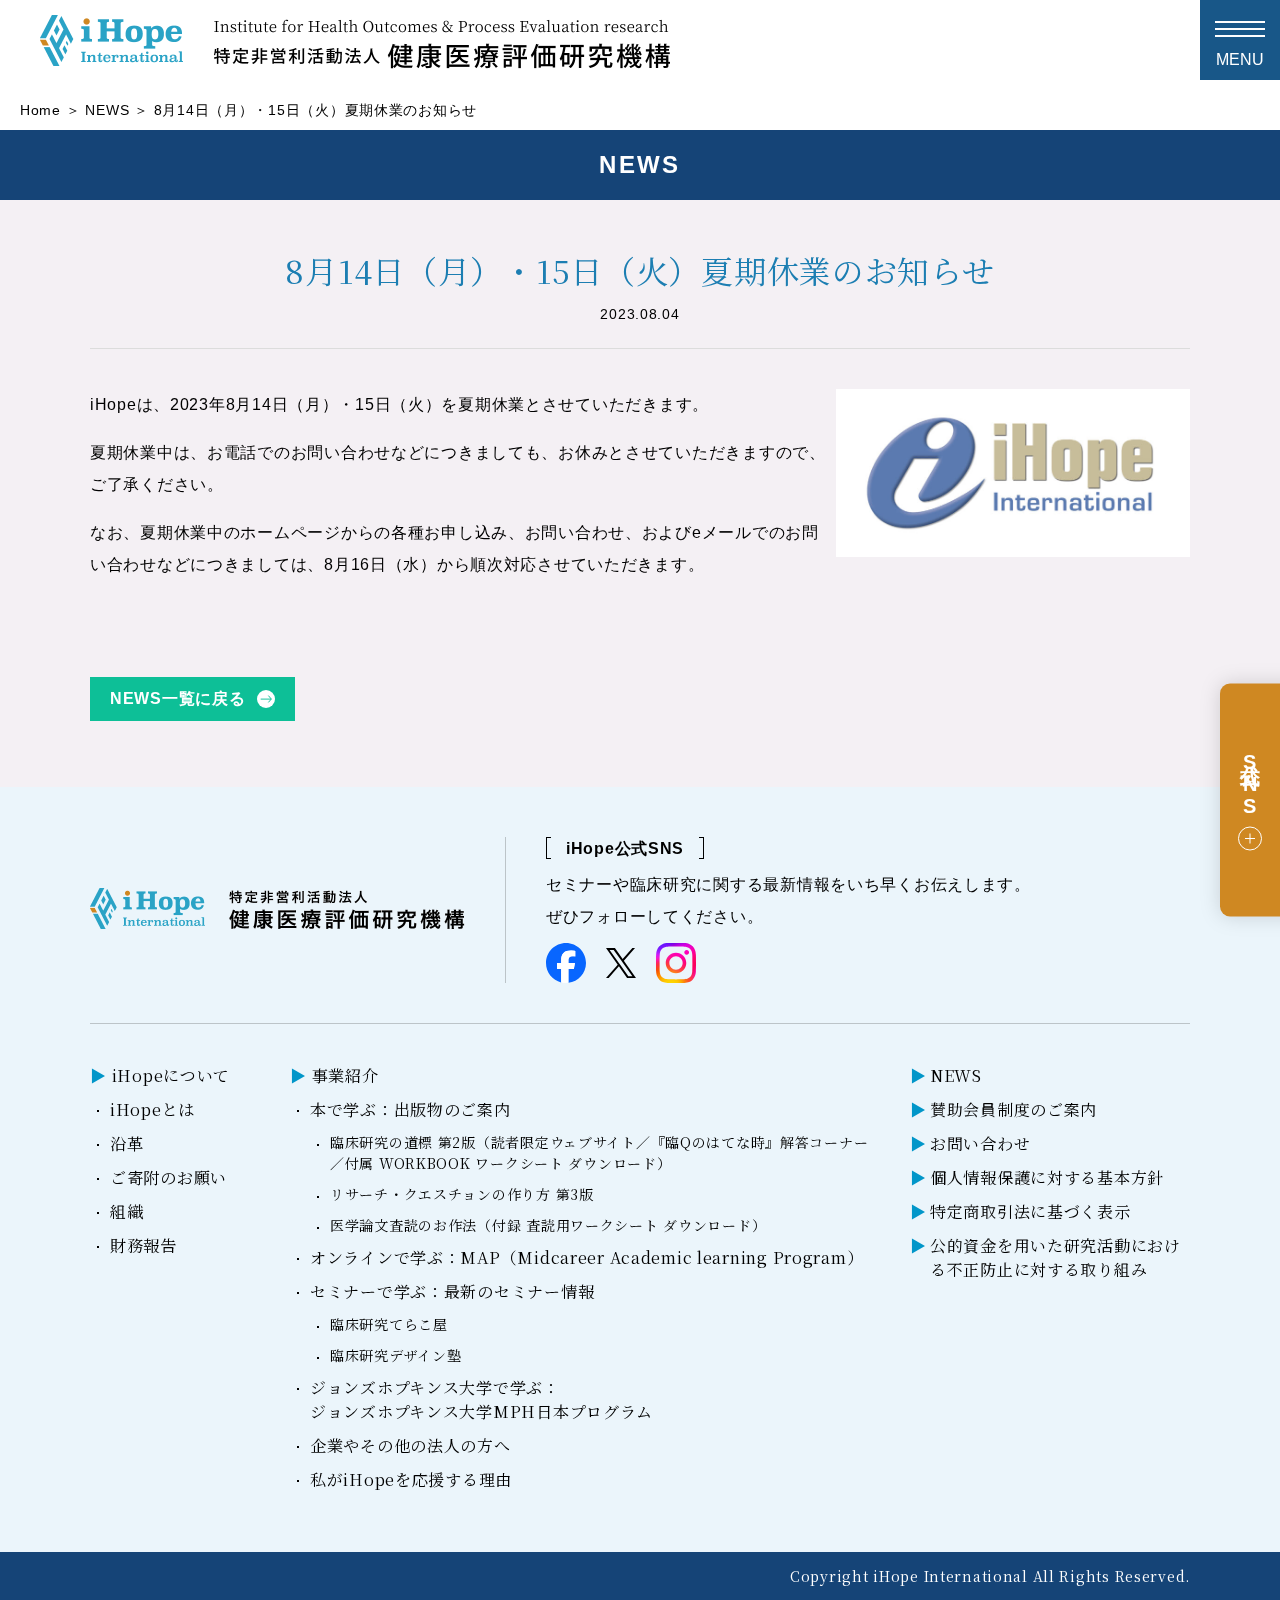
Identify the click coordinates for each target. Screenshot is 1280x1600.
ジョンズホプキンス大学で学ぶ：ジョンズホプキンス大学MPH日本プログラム (481, 1399)
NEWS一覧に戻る (177, 698)
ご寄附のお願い (168, 1177)
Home (40, 110)
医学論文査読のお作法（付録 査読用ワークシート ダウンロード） (548, 1225)
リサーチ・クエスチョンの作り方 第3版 (462, 1194)
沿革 (126, 1143)
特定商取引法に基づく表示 (1030, 1211)
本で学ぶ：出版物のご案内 (410, 1109)
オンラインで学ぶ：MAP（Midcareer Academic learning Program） (586, 1257)
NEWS (107, 110)
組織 (126, 1211)
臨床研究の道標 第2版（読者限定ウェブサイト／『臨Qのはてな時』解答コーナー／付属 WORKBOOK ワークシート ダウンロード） (599, 1152)
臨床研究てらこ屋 (389, 1324)
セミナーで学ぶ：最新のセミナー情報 (452, 1291)
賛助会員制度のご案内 (1013, 1109)
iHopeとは (152, 1109)
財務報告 (143, 1245)
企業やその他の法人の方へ (410, 1445)
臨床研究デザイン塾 (395, 1355)
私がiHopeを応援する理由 (411, 1479)
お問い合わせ (980, 1143)
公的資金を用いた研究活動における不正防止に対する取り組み (1055, 1257)
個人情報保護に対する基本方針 (1047, 1177)
